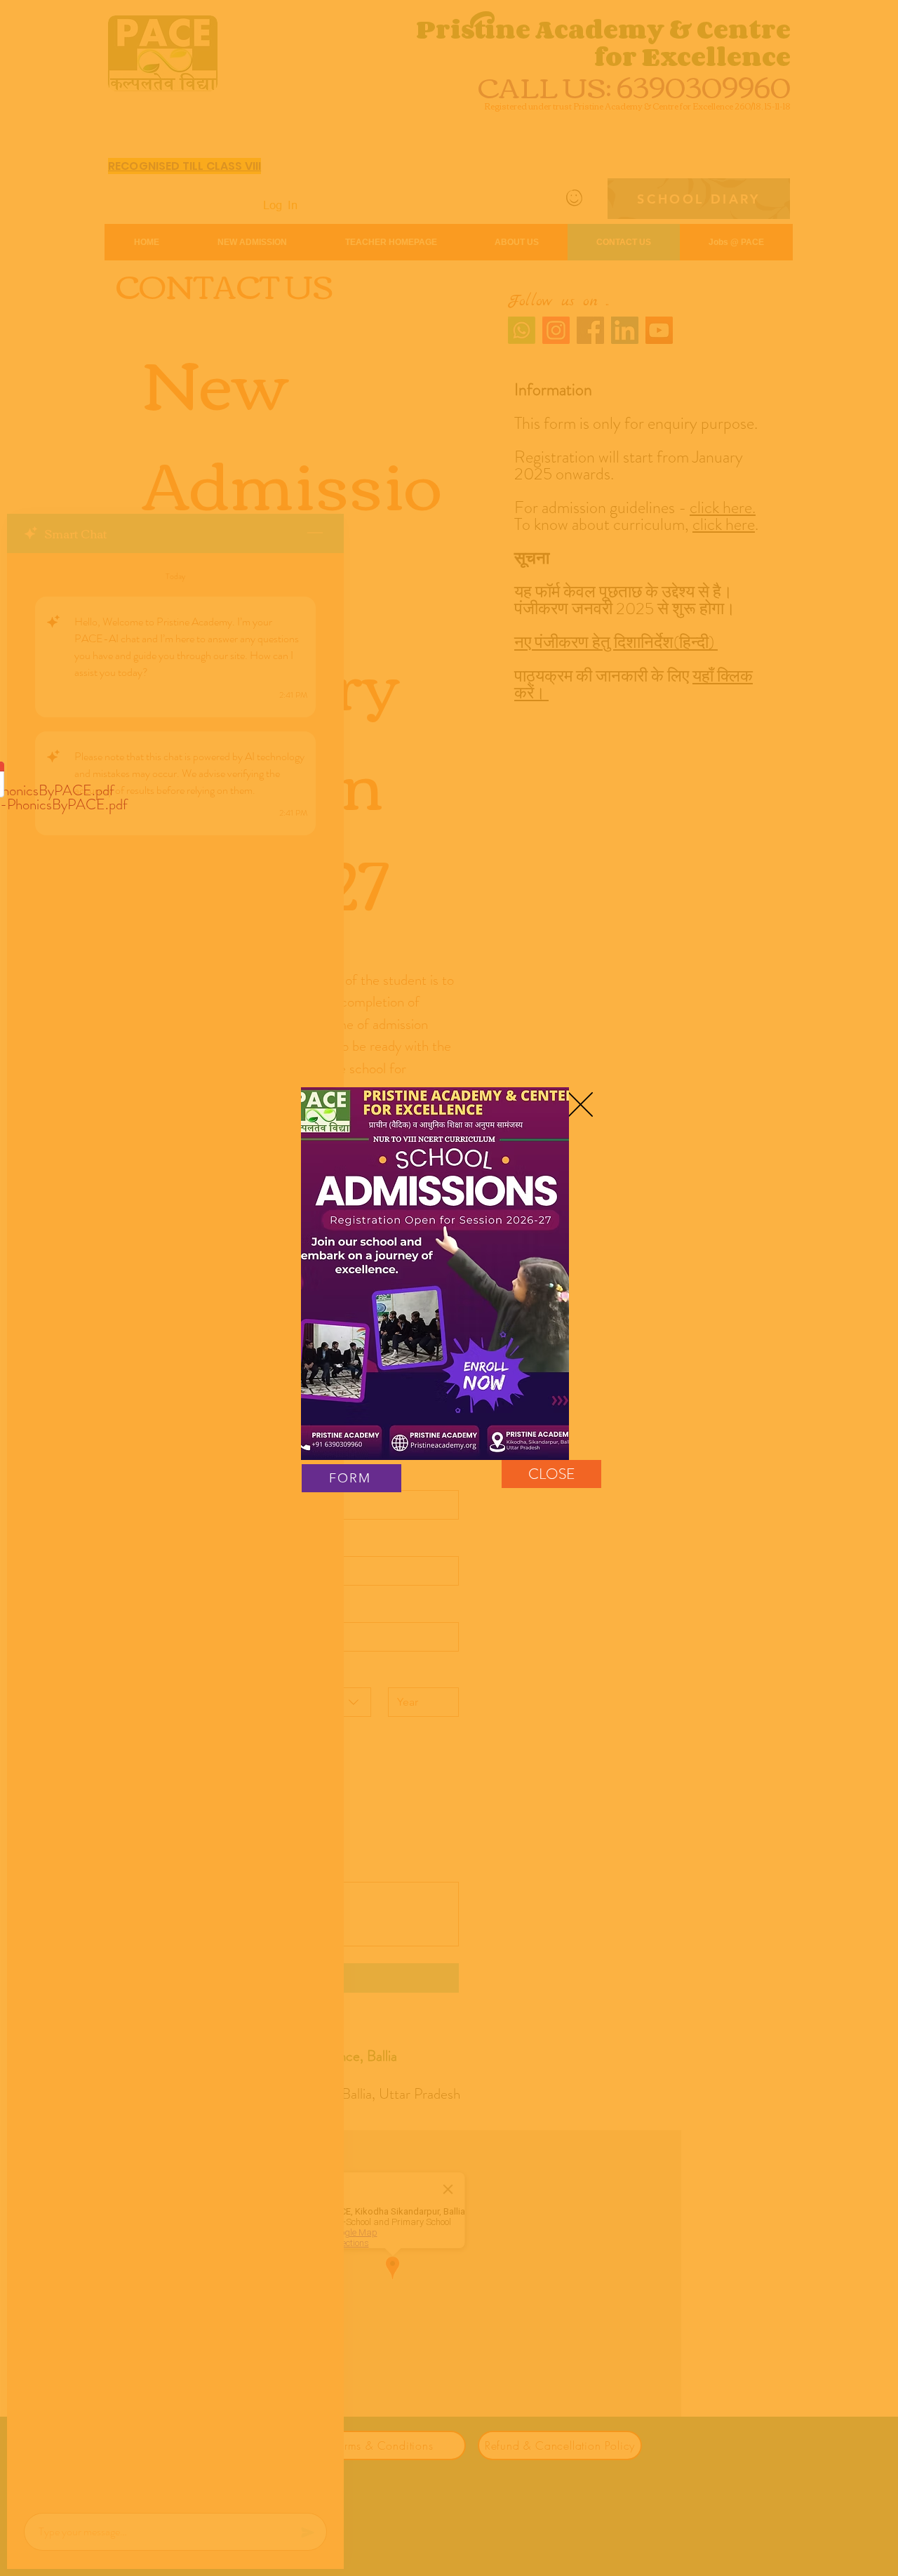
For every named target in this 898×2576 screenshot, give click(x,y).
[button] (581, 1104)
